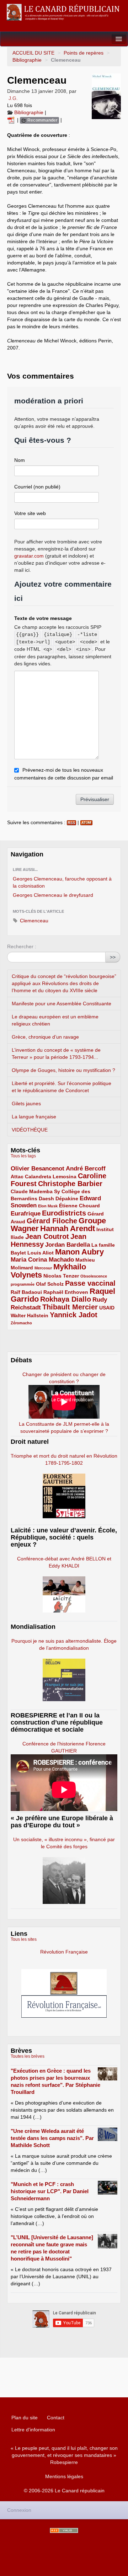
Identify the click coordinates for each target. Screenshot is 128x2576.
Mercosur (43, 1268)
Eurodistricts (64, 1213)
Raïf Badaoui (26, 1292)
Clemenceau (33, 921)
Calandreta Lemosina (51, 1177)
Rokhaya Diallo (66, 1299)
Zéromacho (21, 1323)
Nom (20, 460)
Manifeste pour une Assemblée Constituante (62, 1004)
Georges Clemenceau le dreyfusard (53, 895)
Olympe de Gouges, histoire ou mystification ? (63, 1070)
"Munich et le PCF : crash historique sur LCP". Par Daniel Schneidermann (50, 2191)
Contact (56, 2418)
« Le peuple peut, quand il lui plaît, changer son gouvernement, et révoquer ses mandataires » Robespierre (64, 2455)
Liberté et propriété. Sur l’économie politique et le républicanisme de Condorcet (62, 1087)
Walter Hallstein (30, 1315)
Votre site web (30, 513)
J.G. (13, 98)
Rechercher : (22, 946)
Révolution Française (64, 1952)
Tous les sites (24, 1939)
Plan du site (25, 2418)
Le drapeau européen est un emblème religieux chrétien (55, 1020)
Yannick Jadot (74, 1315)
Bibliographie (27, 60)
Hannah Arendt (68, 1228)
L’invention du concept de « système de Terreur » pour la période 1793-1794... (56, 1054)
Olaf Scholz (50, 1284)
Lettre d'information (33, 2430)
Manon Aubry (79, 1252)
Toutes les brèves (28, 2056)
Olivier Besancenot (38, 1169)
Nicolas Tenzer (61, 1276)
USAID (107, 1308)
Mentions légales (64, 2476)
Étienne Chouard (79, 1206)
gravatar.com (29, 556)
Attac (17, 1177)
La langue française (34, 1117)
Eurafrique (26, 1214)
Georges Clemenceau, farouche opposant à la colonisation (62, 882)
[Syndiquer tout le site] (64, 2530)
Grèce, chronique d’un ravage (45, 1037)
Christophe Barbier (70, 1184)
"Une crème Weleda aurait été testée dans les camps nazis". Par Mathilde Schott (52, 2138)
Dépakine (67, 1198)
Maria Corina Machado (42, 1260)
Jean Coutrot (47, 1236)
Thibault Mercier (70, 1307)
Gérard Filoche (52, 1221)
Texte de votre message (43, 618)
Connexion (19, 2510)
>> (113, 957)
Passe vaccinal (90, 1283)
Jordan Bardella (68, 1245)
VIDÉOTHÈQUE (30, 1130)
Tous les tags (23, 1156)
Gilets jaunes (26, 1103)
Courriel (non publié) (37, 487)
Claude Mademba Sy (35, 1191)
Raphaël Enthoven (66, 1292)
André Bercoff (86, 1169)
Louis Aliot (41, 1253)
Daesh (46, 1198)
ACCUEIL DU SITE (33, 53)
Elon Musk (48, 1206)
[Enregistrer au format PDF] (12, 120)
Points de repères (84, 53)
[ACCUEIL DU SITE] (64, 12)
